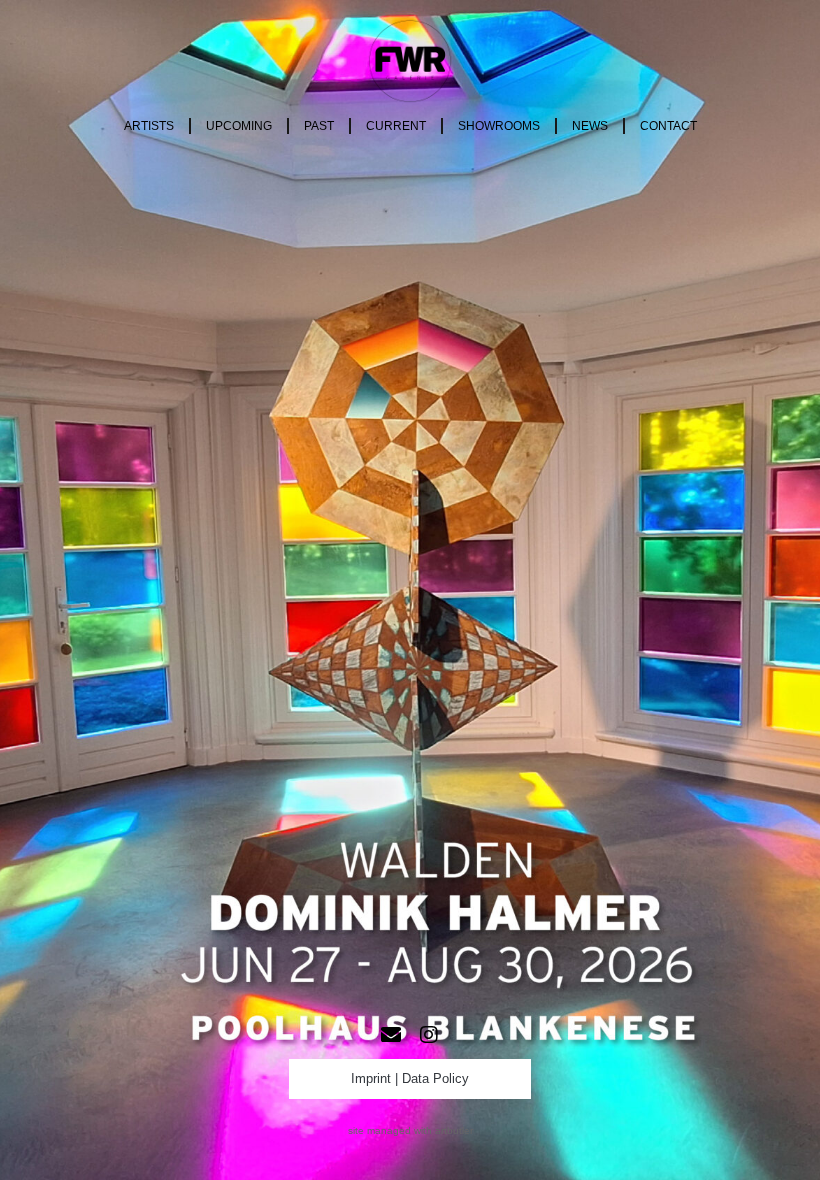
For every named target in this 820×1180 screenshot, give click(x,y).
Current (396, 126)
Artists (149, 126)
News (590, 126)
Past (319, 126)
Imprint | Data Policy (410, 1078)
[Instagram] (429, 1035)
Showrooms (499, 126)
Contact (668, 126)
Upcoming (239, 126)
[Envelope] (391, 1035)
